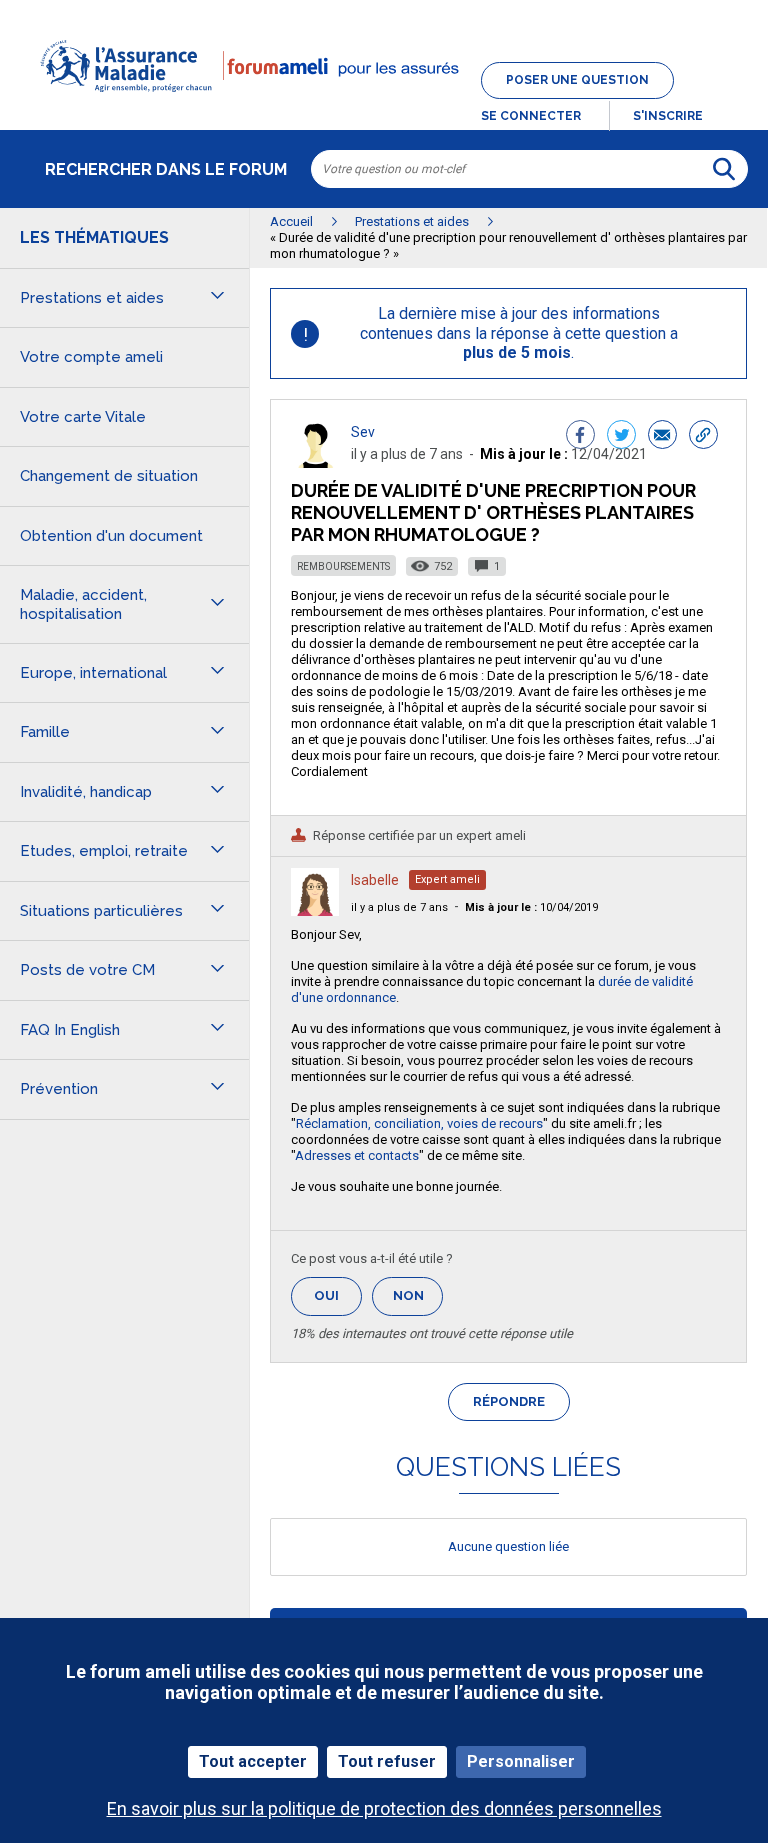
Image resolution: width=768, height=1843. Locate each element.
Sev (363, 432)
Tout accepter (253, 1761)
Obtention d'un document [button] (111, 536)
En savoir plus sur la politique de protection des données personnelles (384, 1808)
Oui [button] (338, 1295)
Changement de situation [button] (109, 476)
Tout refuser (387, 1761)
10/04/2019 (531, 907)
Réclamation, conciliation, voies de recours (419, 1123)
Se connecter (531, 116)
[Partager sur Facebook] (580, 437)
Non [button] (418, 1301)
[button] (384, 104)
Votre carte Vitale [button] (83, 417)
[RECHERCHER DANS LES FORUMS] (724, 169)
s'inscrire (668, 116)
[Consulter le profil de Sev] (315, 462)
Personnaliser (521, 1761)
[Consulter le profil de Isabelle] (315, 910)
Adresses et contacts (357, 1155)
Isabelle (375, 880)
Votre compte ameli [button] (91, 357)
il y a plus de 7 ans (399, 907)
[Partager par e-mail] (662, 437)
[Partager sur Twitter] (621, 437)
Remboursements (343, 566)
